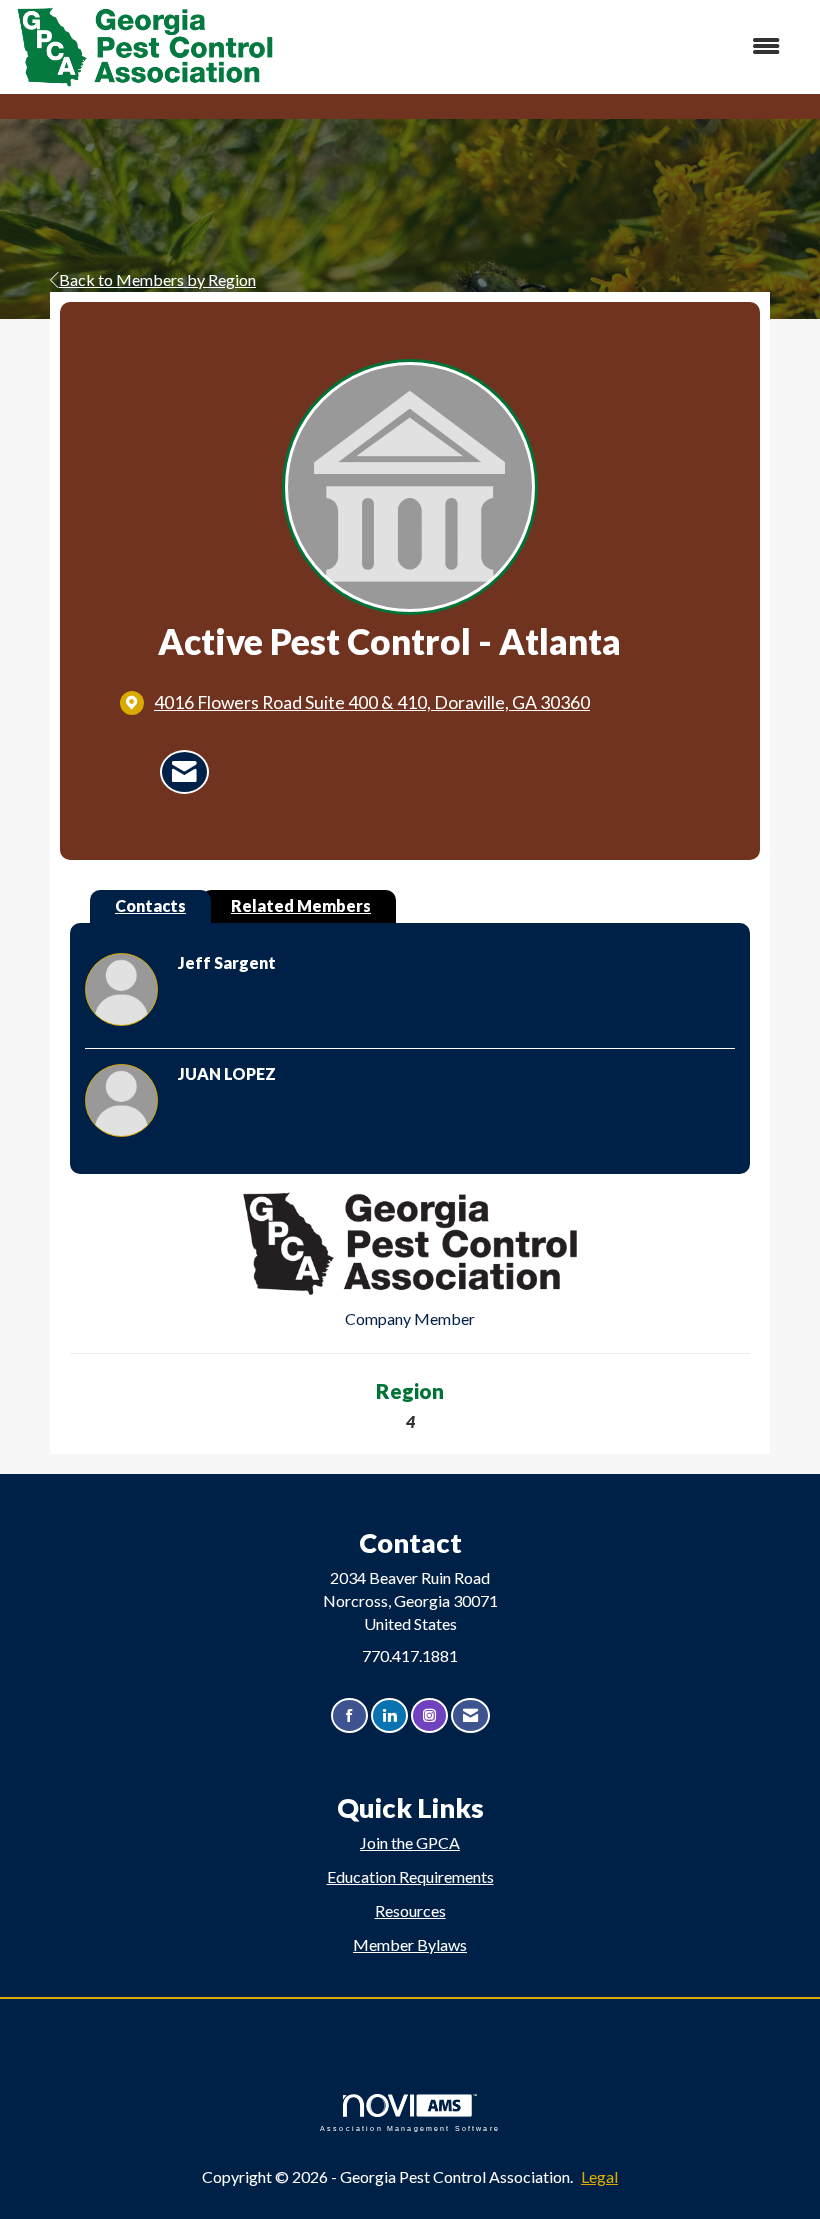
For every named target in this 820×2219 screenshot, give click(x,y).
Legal (599, 2176)
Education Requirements (410, 1876)
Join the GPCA (410, 1842)
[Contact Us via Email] (470, 1715)
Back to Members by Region (157, 279)
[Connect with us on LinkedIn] (389, 1715)
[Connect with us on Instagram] (429, 1715)
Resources (410, 1910)
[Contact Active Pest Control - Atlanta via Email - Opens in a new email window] (184, 772)
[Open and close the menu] (537, 46)
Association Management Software (410, 2127)
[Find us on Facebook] (349, 1715)
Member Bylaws (410, 1944)
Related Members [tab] (301, 905)
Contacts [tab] (150, 905)
